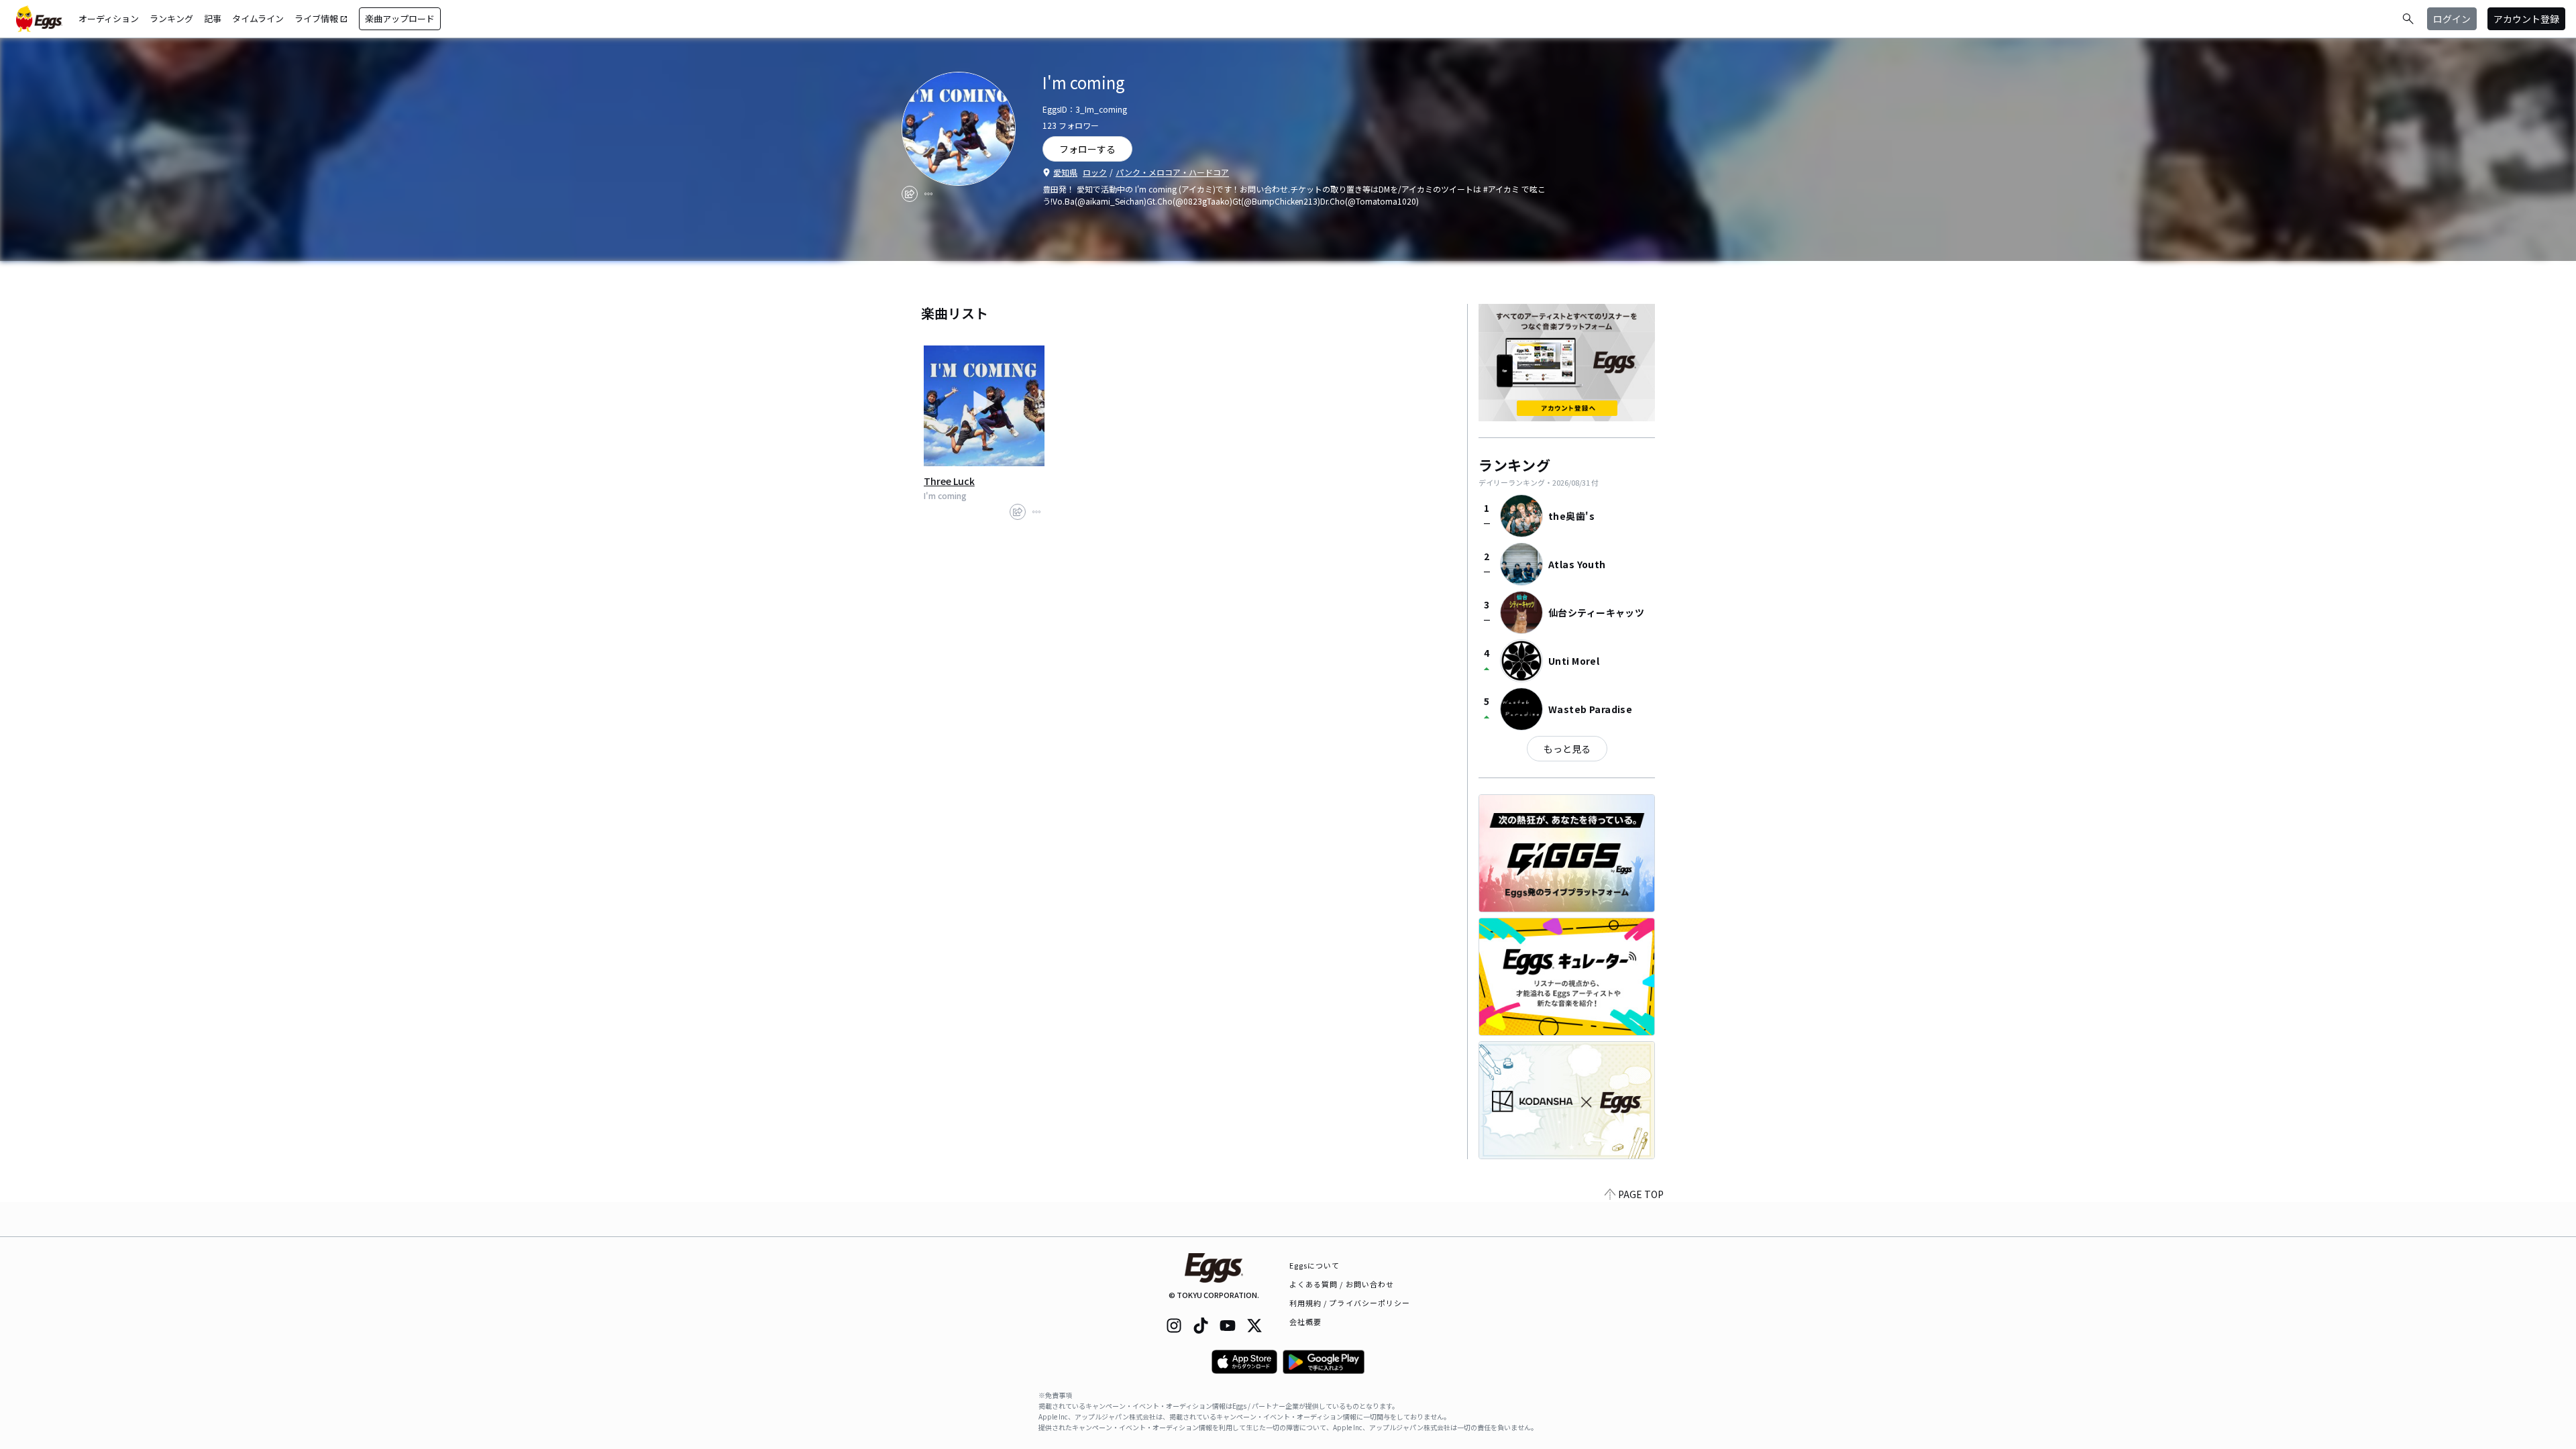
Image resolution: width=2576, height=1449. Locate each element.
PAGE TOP (1641, 1194)
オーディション (109, 18)
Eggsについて (1315, 1265)
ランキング (171, 18)
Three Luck (949, 481)
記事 (213, 18)
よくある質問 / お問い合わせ (1342, 1284)
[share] (910, 194)
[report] (928, 194)
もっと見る (1567, 749)
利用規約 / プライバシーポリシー (1350, 1303)
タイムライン (258, 18)
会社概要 (1305, 1322)
